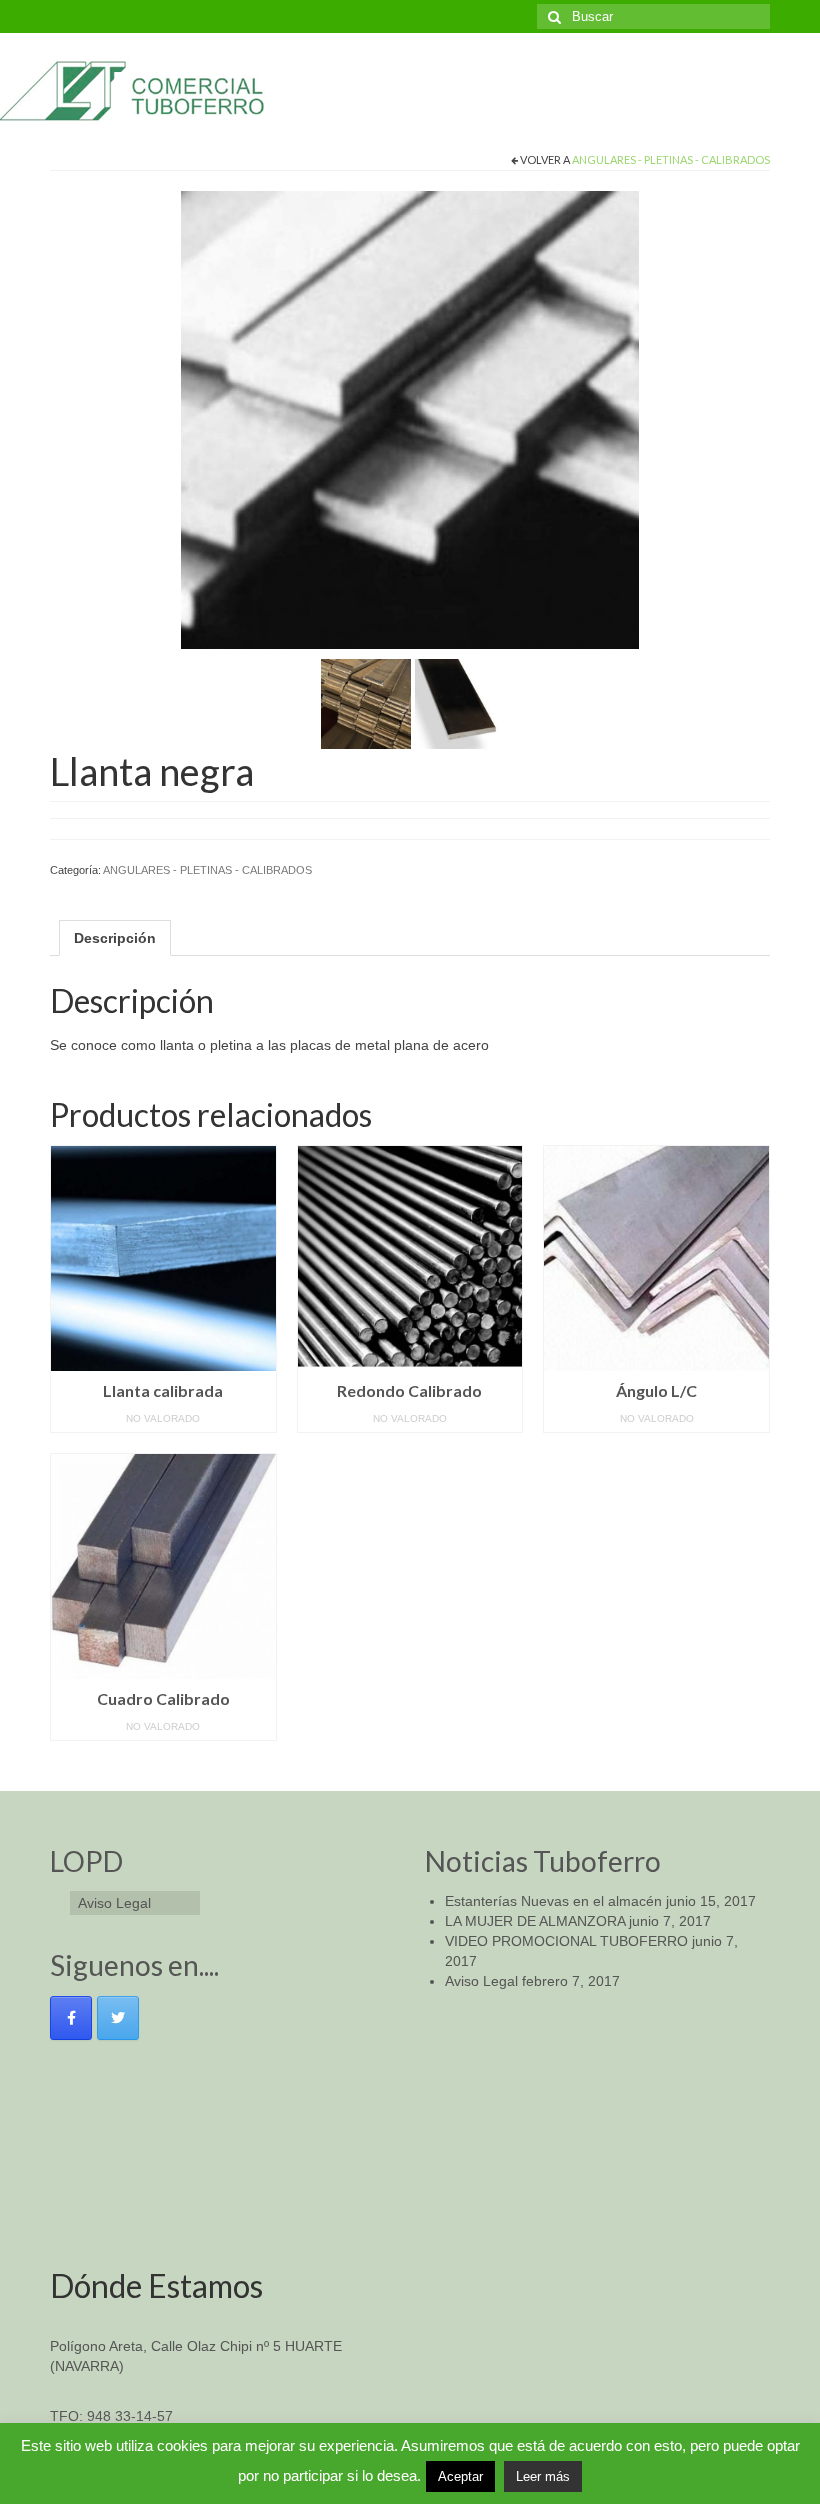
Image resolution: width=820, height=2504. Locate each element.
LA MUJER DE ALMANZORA (535, 1921)
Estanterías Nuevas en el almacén (553, 1901)
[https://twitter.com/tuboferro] (118, 2018)
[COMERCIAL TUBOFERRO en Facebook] (71, 2018)
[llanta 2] (366, 703)
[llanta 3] (460, 703)
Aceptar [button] (460, 2476)
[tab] (115, 938)
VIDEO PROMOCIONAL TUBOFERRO (566, 1941)
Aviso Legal (481, 1981)
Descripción (115, 938)
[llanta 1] (410, 419)
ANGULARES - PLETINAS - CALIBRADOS (671, 159)
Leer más (543, 2476)
